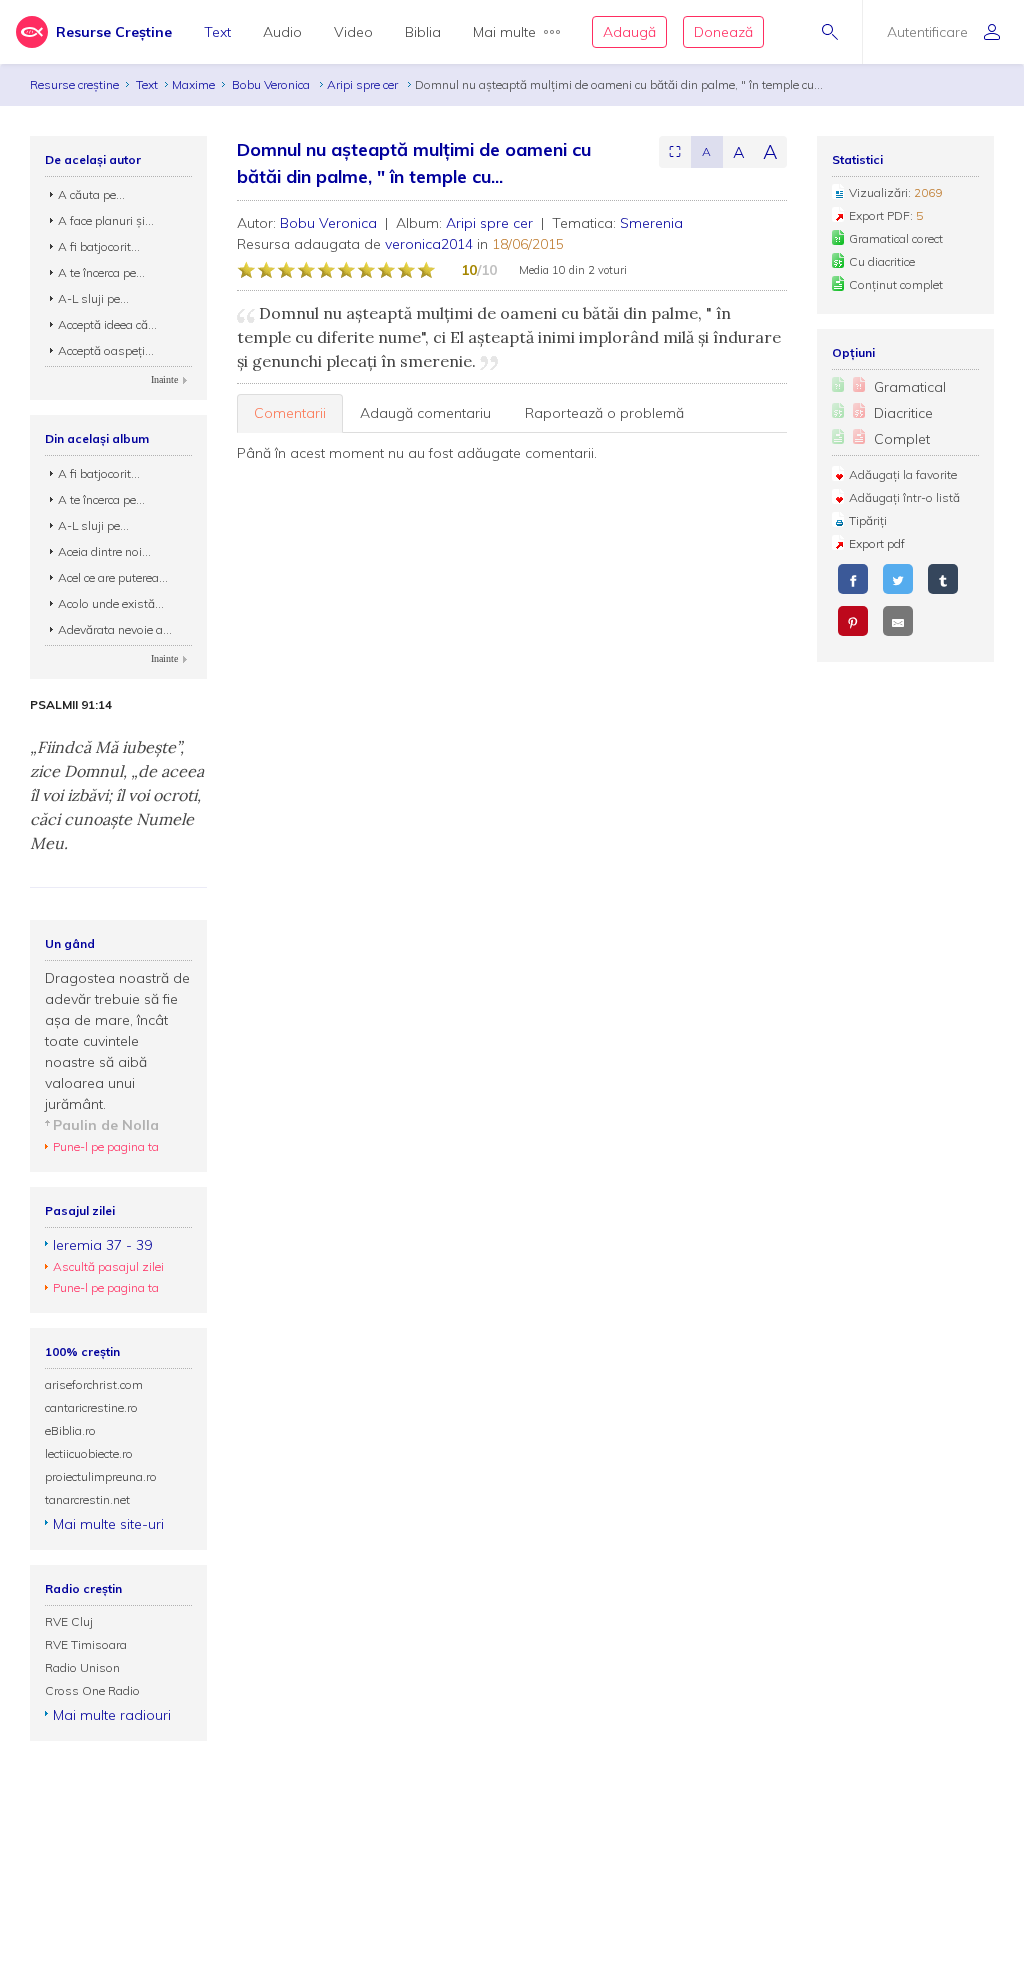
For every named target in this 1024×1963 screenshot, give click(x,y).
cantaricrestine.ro (91, 1407)
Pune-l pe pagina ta (106, 1146)
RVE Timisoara (86, 1644)
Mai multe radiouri (112, 1715)
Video (353, 32)
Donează (723, 32)
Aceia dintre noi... (104, 551)
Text (217, 32)
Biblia (423, 32)
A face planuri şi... (106, 220)
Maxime (193, 84)
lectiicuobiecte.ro (89, 1453)
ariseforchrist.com (94, 1384)
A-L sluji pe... (93, 298)
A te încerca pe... (101, 272)
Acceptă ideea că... (107, 324)
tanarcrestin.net (87, 1499)
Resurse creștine (74, 84)
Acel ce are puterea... (113, 577)
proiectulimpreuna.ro (101, 1476)
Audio (282, 32)
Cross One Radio (92, 1690)
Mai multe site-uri (108, 1524)
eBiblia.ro (70, 1430)
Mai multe (504, 32)
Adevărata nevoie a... (115, 629)
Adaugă (629, 32)
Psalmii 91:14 (71, 705)
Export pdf (877, 543)
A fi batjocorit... (99, 246)
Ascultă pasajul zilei (108, 1266)
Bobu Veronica (272, 84)
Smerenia (651, 223)
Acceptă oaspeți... (106, 350)
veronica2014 (429, 244)
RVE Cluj (69, 1621)
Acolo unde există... (111, 603)
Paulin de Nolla (106, 1125)
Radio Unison (82, 1667)
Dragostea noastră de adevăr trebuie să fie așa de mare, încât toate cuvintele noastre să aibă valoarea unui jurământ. (117, 1041)
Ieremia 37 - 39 (102, 1245)
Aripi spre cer (364, 84)
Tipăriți (868, 520)
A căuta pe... (91, 194)
